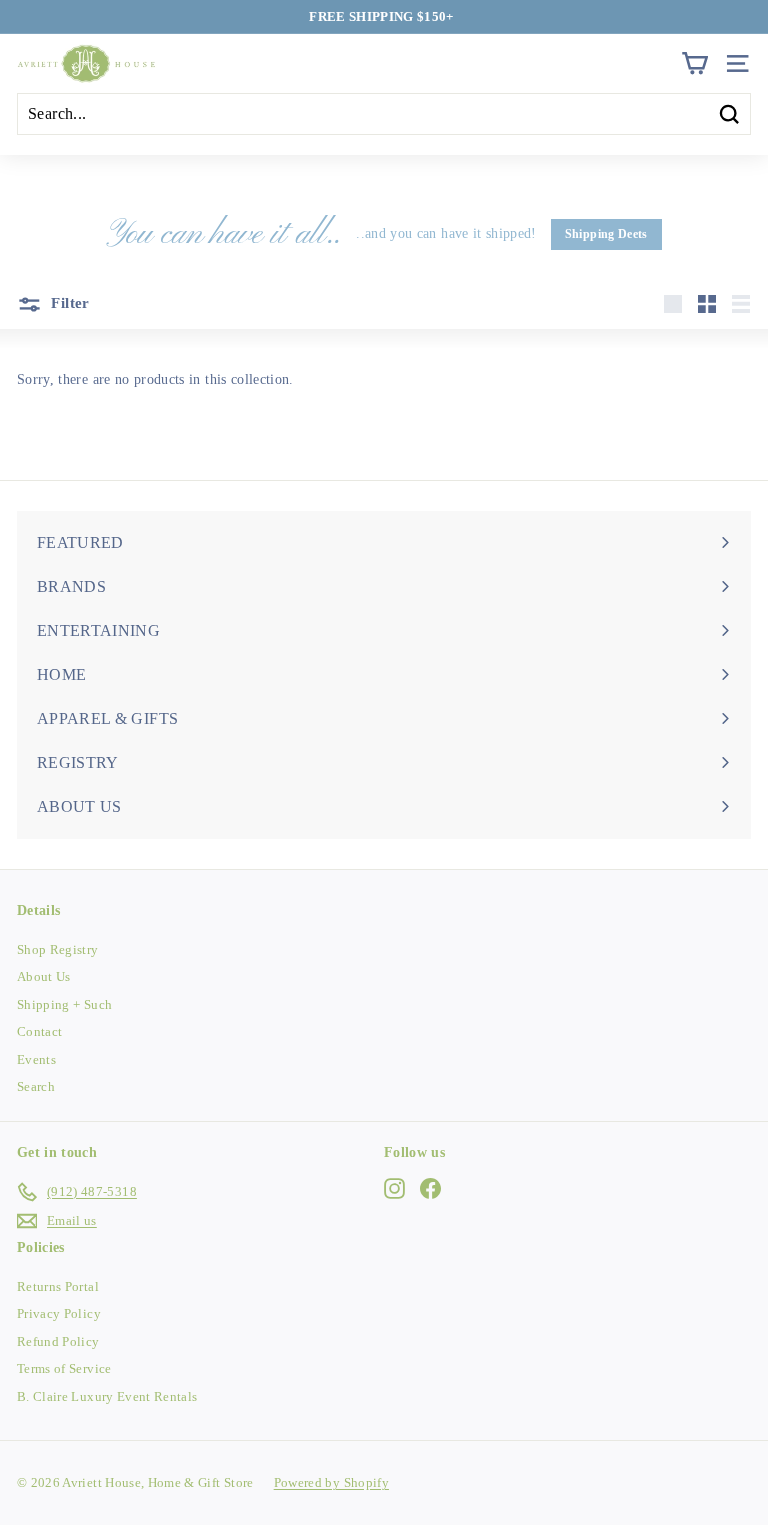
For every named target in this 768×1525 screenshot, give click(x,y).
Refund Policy (58, 1341)
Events (36, 1059)
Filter (68, 303)
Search (36, 1086)
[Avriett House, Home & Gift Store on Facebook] (430, 1189)
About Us (44, 976)
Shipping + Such (64, 1004)
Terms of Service (64, 1368)
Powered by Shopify (331, 1482)
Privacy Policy (59, 1313)
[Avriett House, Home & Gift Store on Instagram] (394, 1189)
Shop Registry (58, 949)
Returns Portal (58, 1286)
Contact (39, 1031)
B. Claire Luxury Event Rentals (107, 1396)
